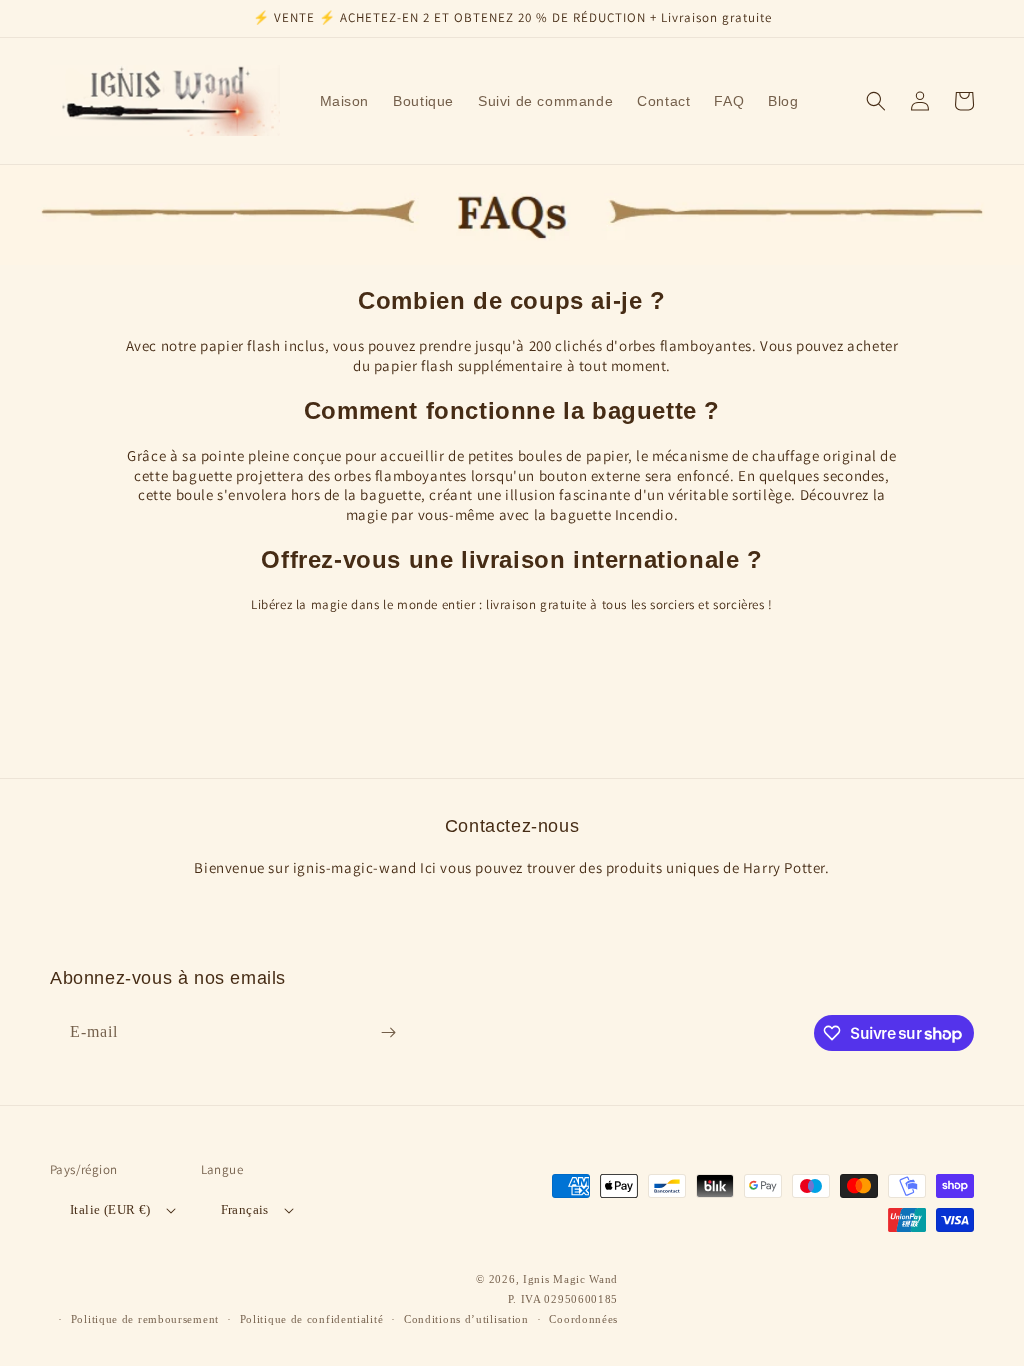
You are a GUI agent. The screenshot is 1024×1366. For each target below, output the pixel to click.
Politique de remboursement (145, 1319)
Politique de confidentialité (312, 1319)
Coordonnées (583, 1319)
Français (245, 1209)
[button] (876, 101)
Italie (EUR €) (110, 1209)
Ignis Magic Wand (570, 1279)
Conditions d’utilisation (466, 1319)
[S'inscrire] (388, 1032)
